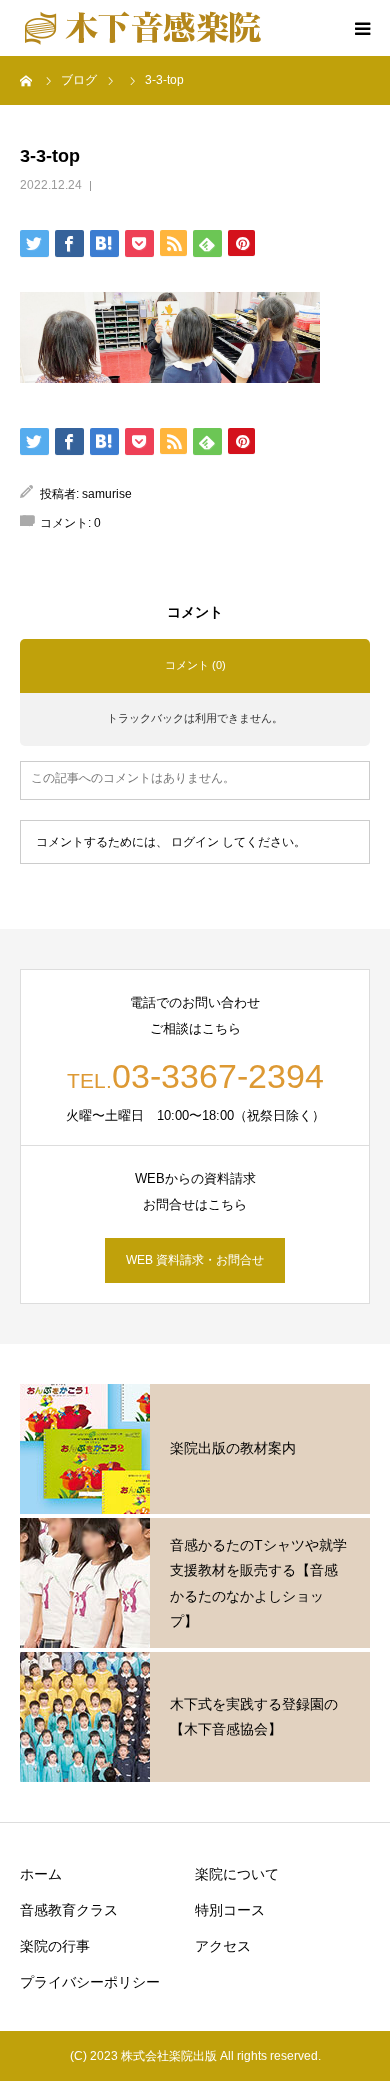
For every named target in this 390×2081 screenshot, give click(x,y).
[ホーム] (27, 80)
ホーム (41, 1874)
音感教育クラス (69, 1910)
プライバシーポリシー (90, 1982)
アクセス (223, 1946)
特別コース (230, 1910)
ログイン (195, 842)
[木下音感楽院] (142, 28)
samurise (107, 494)
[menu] (362, 28)
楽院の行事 (55, 1946)
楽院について (237, 1874)
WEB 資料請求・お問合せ (195, 1260)
